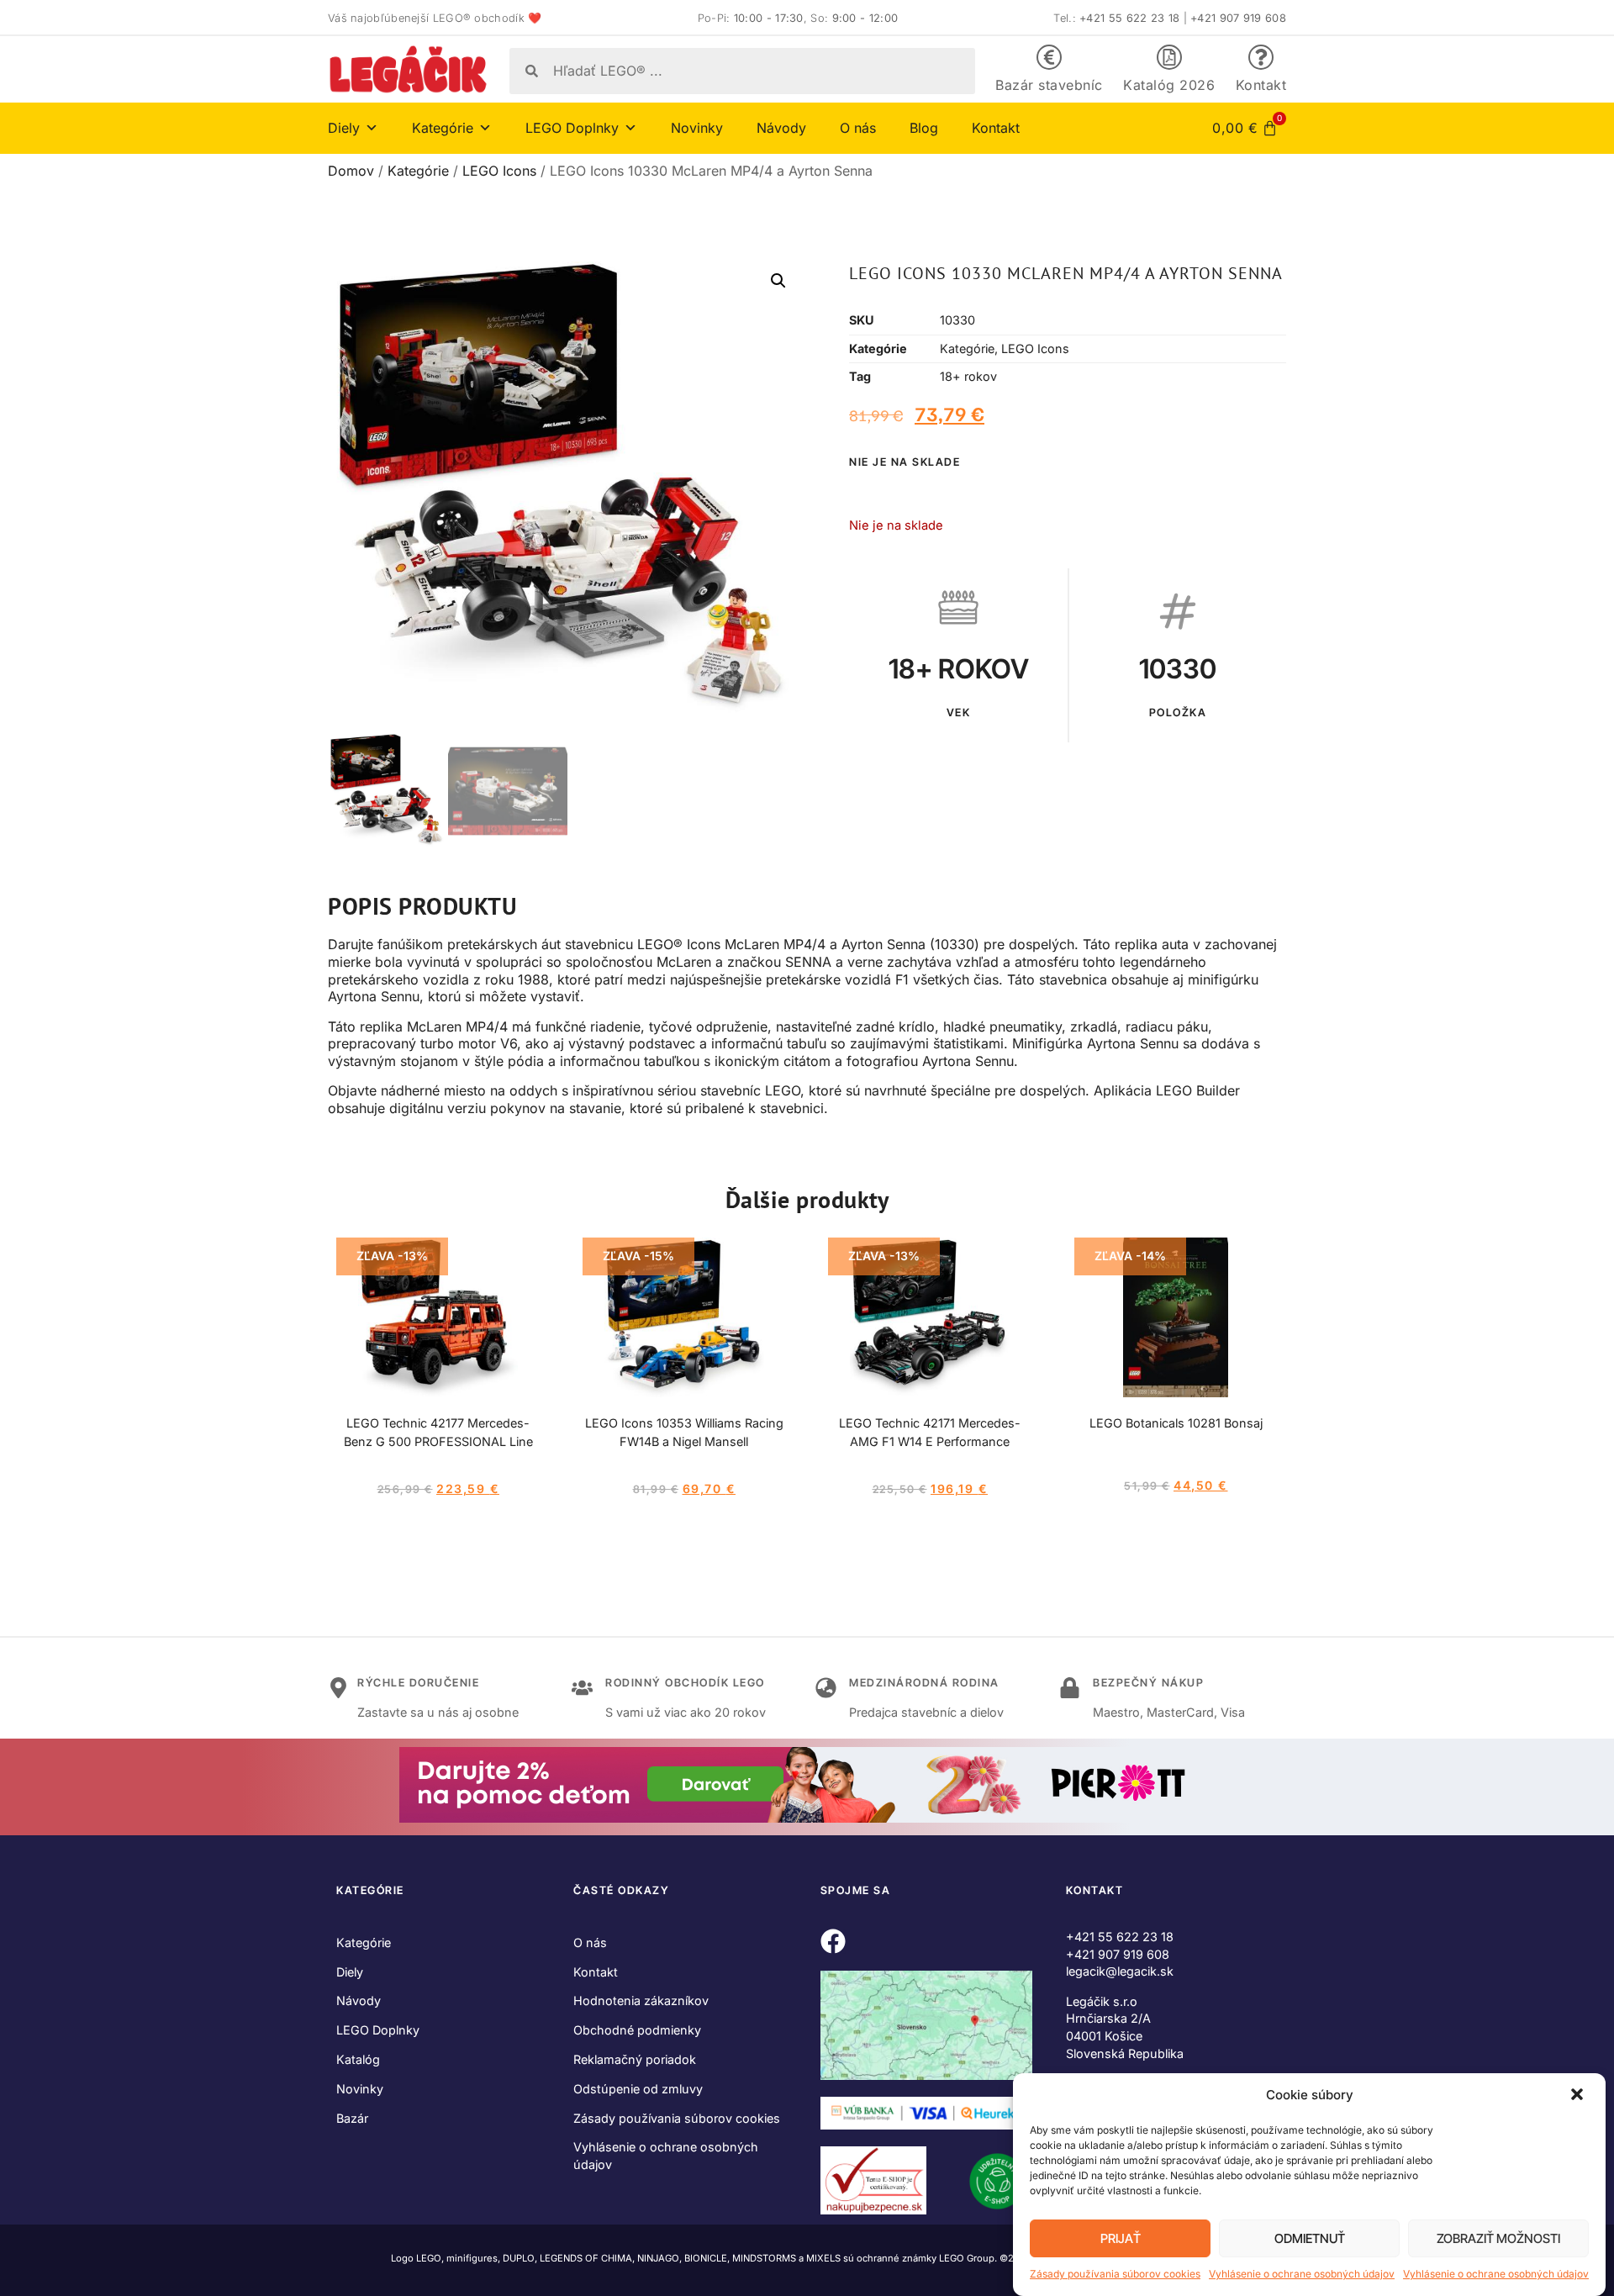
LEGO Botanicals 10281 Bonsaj (1176, 1423)
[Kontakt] (1261, 57)
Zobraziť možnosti (1498, 2238)
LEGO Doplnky (378, 2030)
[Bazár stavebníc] (1049, 57)
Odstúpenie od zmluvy (638, 2089)
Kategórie (418, 171)
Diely (350, 1972)
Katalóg (358, 2059)
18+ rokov (968, 376)
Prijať (1121, 2238)
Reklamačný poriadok (635, 2059)
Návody (781, 128)
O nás (858, 128)
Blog (924, 128)
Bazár (352, 2118)
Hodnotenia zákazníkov (641, 2000)
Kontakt (1261, 85)
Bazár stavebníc (1049, 85)
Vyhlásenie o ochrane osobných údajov (1302, 2274)
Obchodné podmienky (637, 2030)
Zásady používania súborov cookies (1115, 2274)
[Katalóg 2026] (1169, 57)
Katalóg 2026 (1169, 85)
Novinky (697, 128)
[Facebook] (833, 1941)
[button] (1579, 2096)
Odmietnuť (1310, 2238)
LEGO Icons (499, 171)
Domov (351, 171)
